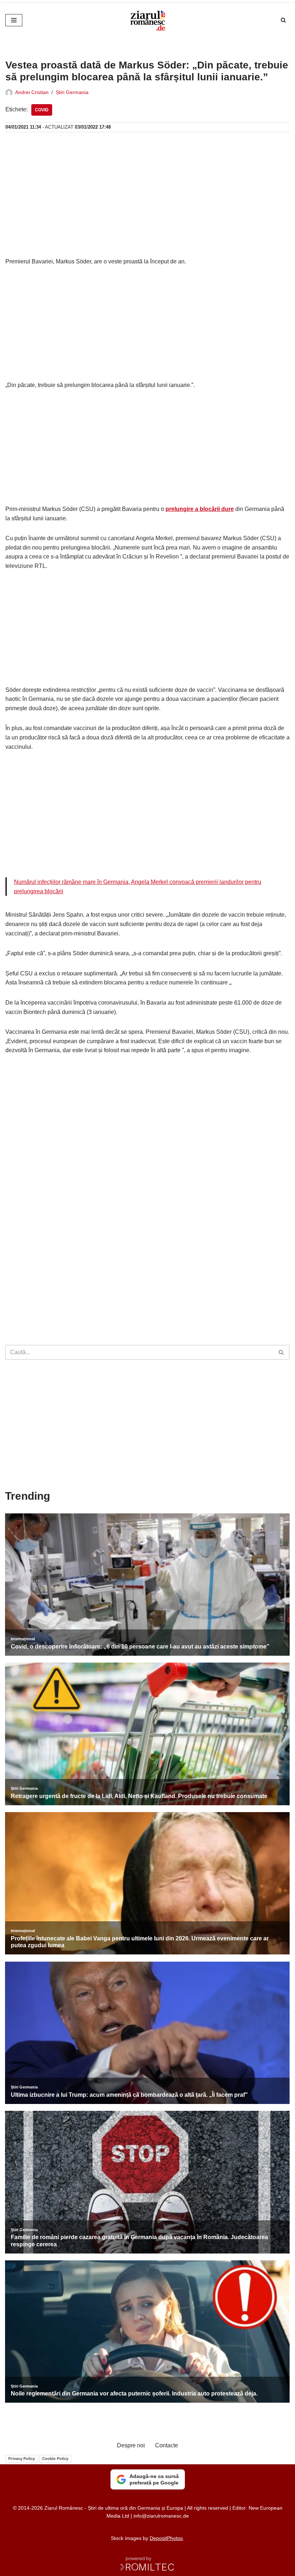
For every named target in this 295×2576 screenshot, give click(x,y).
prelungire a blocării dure (200, 509)
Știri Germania (72, 92)
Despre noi (131, 2445)
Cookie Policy (55, 2459)
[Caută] (283, 20)
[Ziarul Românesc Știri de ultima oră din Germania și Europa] (147, 20)
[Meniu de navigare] (14, 20)
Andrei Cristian (32, 92)
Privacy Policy (22, 2459)
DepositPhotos (166, 2538)
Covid (42, 110)
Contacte (167, 2445)
